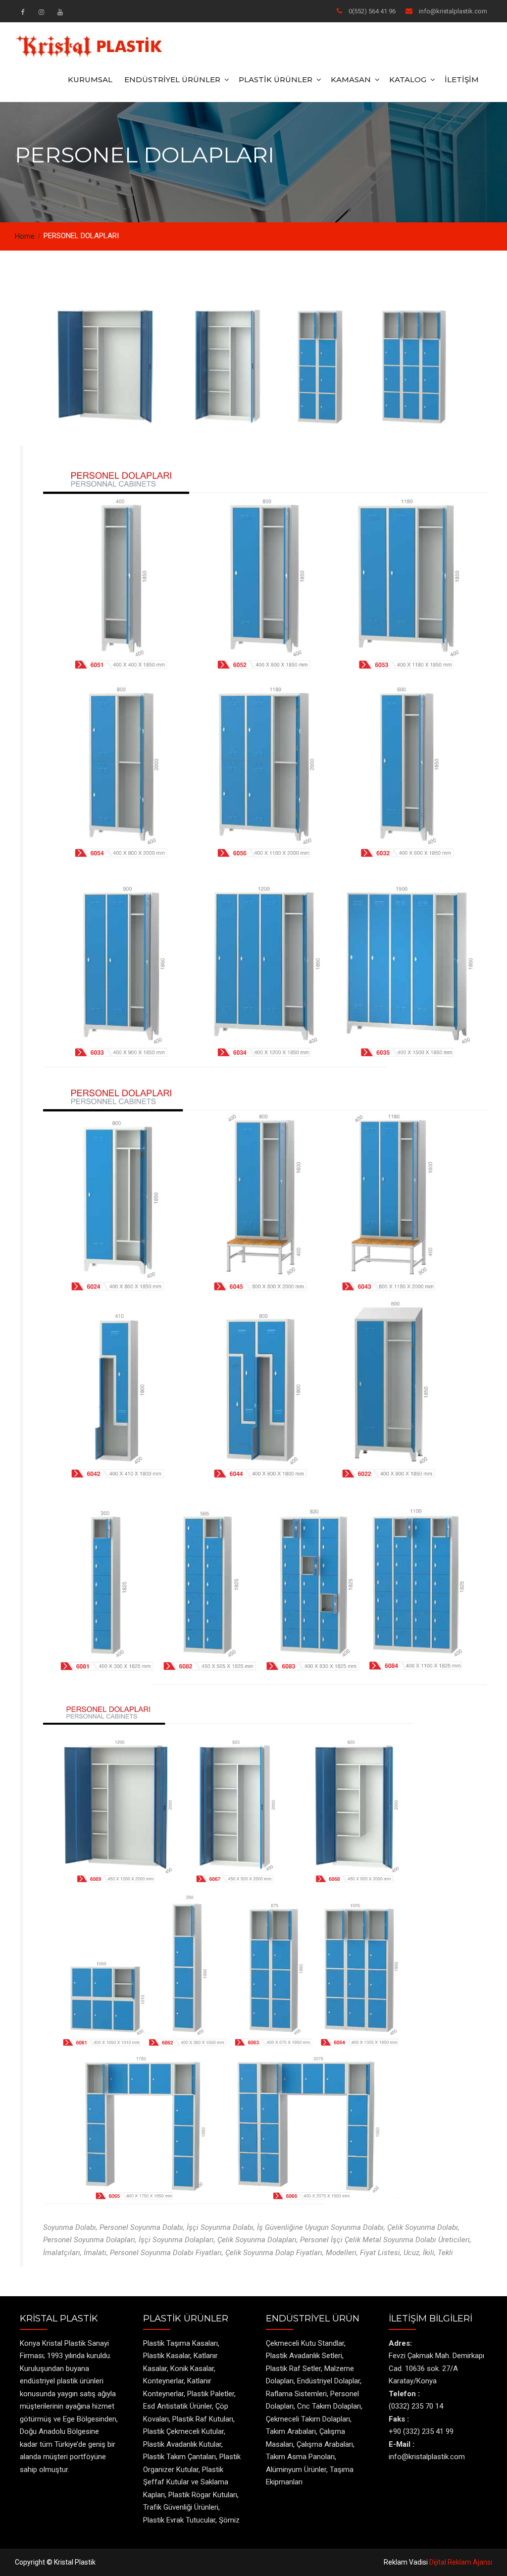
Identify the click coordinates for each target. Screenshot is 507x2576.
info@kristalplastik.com (453, 11)
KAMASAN (351, 79)
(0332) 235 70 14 (416, 2406)
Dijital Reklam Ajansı (461, 2562)
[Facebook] (22, 12)
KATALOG (408, 79)
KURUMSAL (90, 79)
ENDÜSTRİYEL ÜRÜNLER (172, 79)
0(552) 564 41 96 (372, 11)
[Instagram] (41, 12)
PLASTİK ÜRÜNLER (276, 79)
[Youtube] (60, 12)
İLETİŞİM (462, 79)
